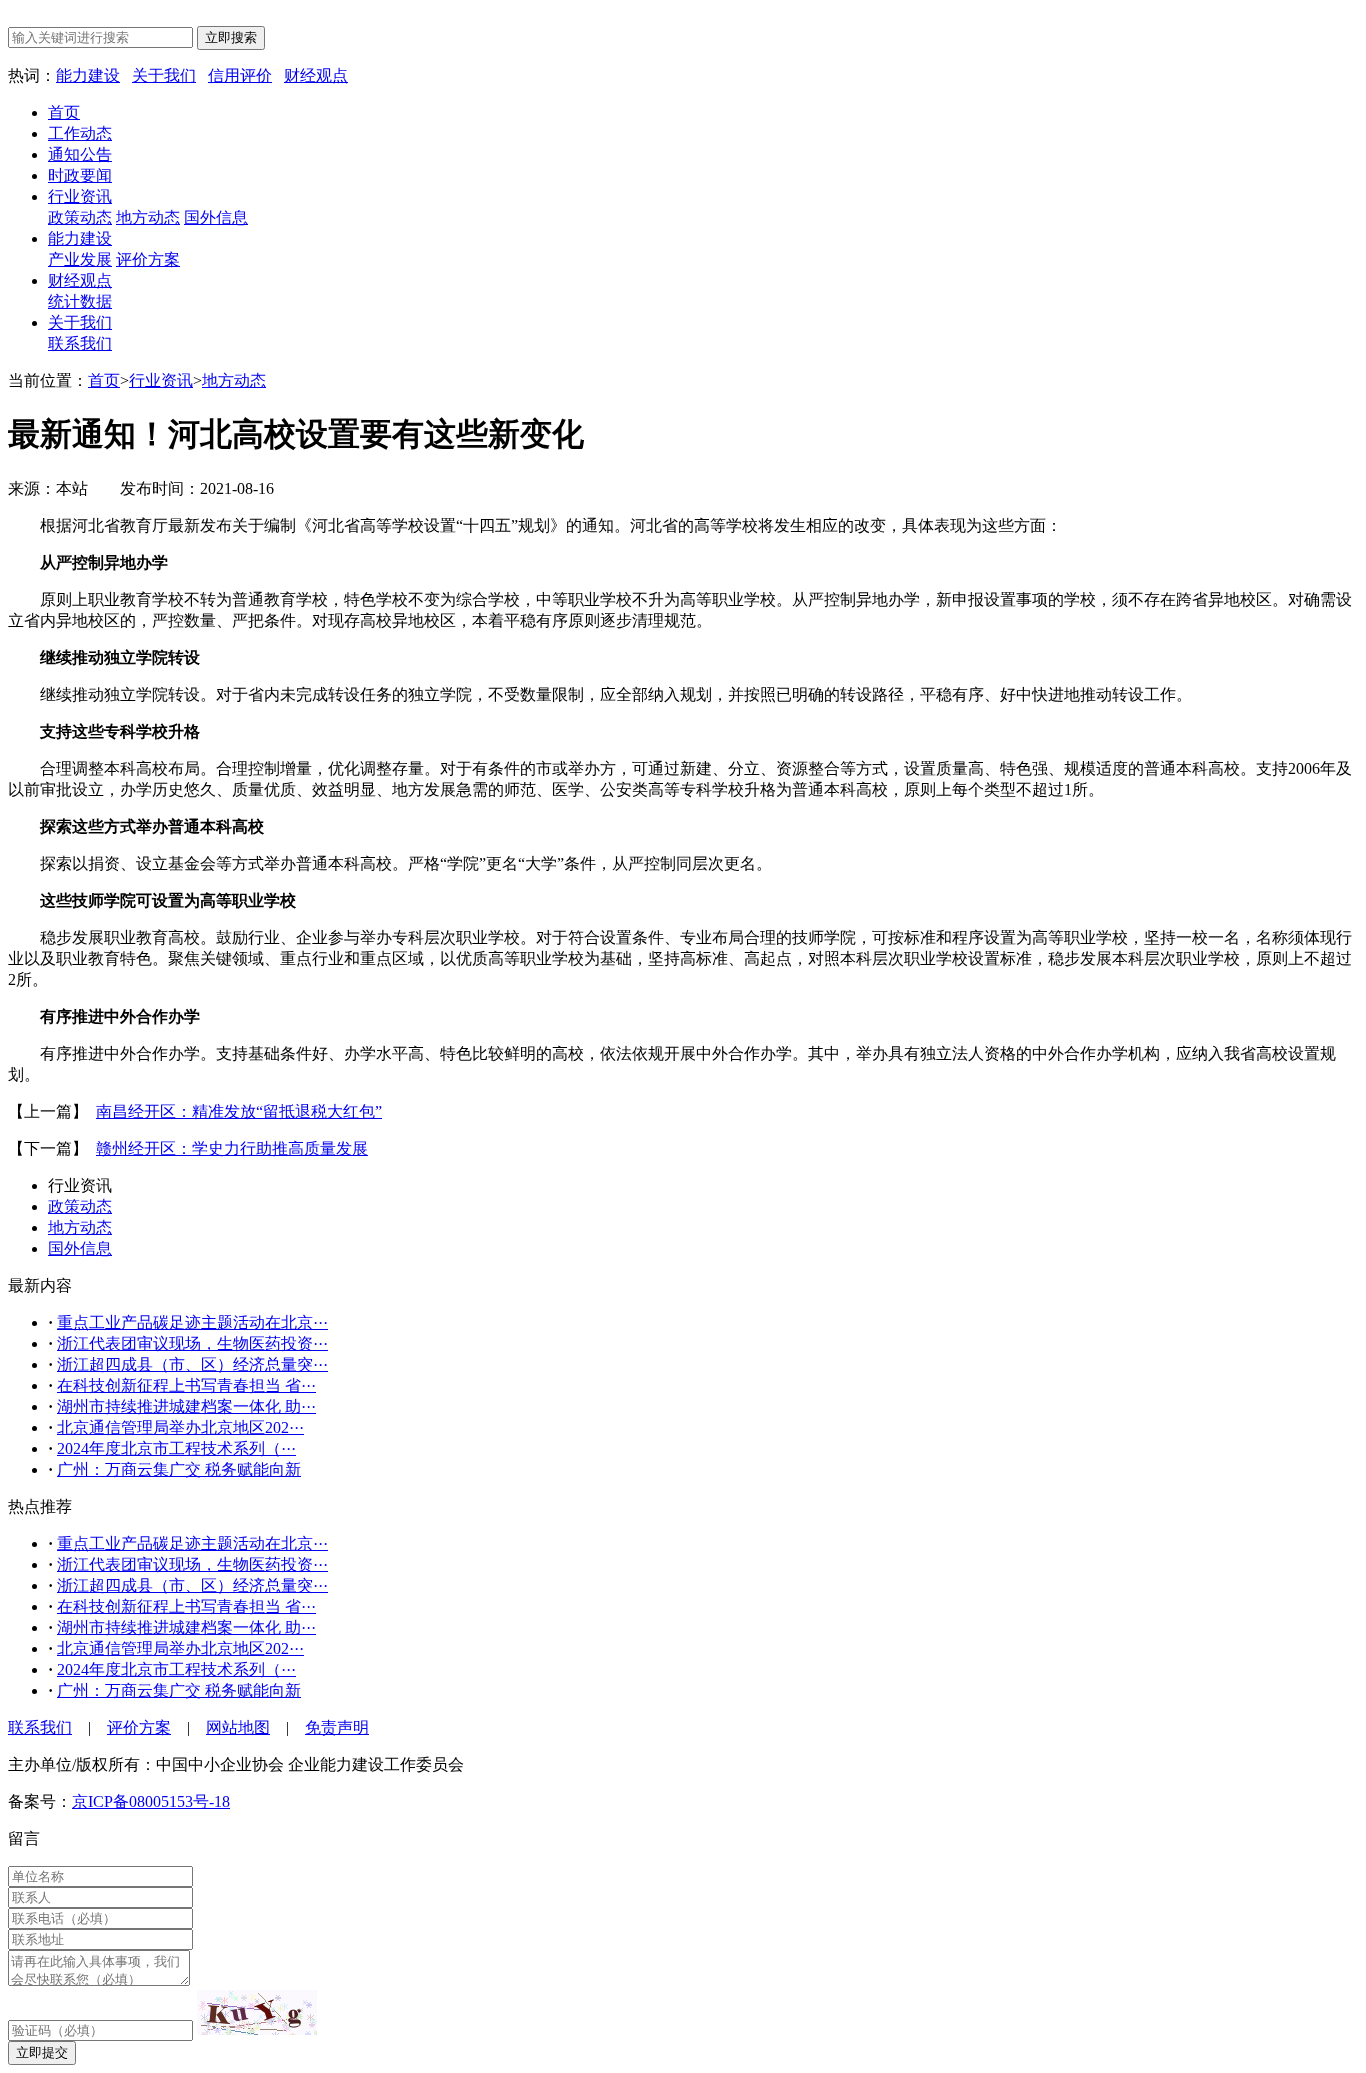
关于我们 (164, 75)
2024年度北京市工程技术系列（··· (176, 1448)
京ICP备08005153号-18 (151, 1801)
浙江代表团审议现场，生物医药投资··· (192, 1343)
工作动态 (80, 133)
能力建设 (88, 75)
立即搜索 (231, 37)
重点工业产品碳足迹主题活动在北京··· (192, 1322)
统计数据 (80, 301)
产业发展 (80, 259)
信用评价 (240, 75)
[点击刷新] (257, 2012)
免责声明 (337, 1727)
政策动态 (80, 217)
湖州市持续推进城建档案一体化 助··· (186, 1406)
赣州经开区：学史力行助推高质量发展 (232, 1148)
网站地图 (238, 1727)
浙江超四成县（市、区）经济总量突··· (192, 1364)
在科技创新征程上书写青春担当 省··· (186, 1385)
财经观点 (316, 75)
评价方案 (148, 259)
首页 (64, 112)
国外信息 (216, 217)
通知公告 (80, 154)
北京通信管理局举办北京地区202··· (180, 1427)
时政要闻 (80, 175)
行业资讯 (80, 196)
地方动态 (148, 217)
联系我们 (80, 343)
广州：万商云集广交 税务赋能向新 (179, 1469)
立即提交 (42, 2052)
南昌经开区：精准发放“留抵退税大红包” (239, 1111)
